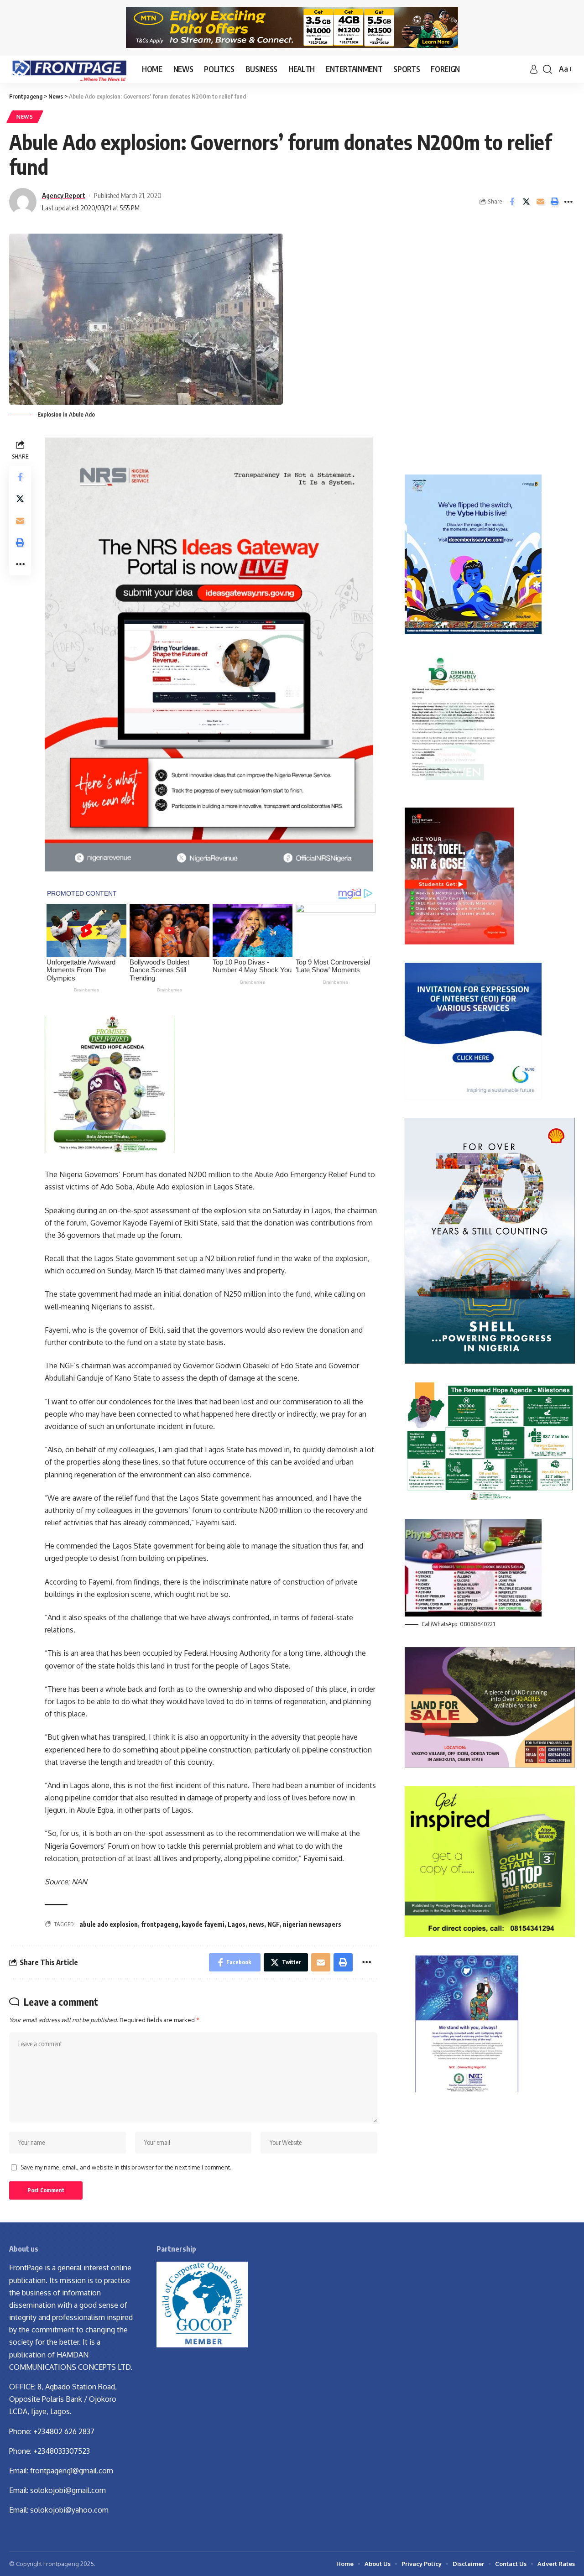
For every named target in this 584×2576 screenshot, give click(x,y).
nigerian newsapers (312, 1924)
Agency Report (64, 195)
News (25, 117)
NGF (274, 1924)
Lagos (237, 1924)
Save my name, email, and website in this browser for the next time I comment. (126, 2167)
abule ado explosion (109, 1924)
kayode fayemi (203, 1924)
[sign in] (534, 69)
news (256, 1924)
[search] (547, 69)
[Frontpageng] (68, 69)
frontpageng (160, 1924)
